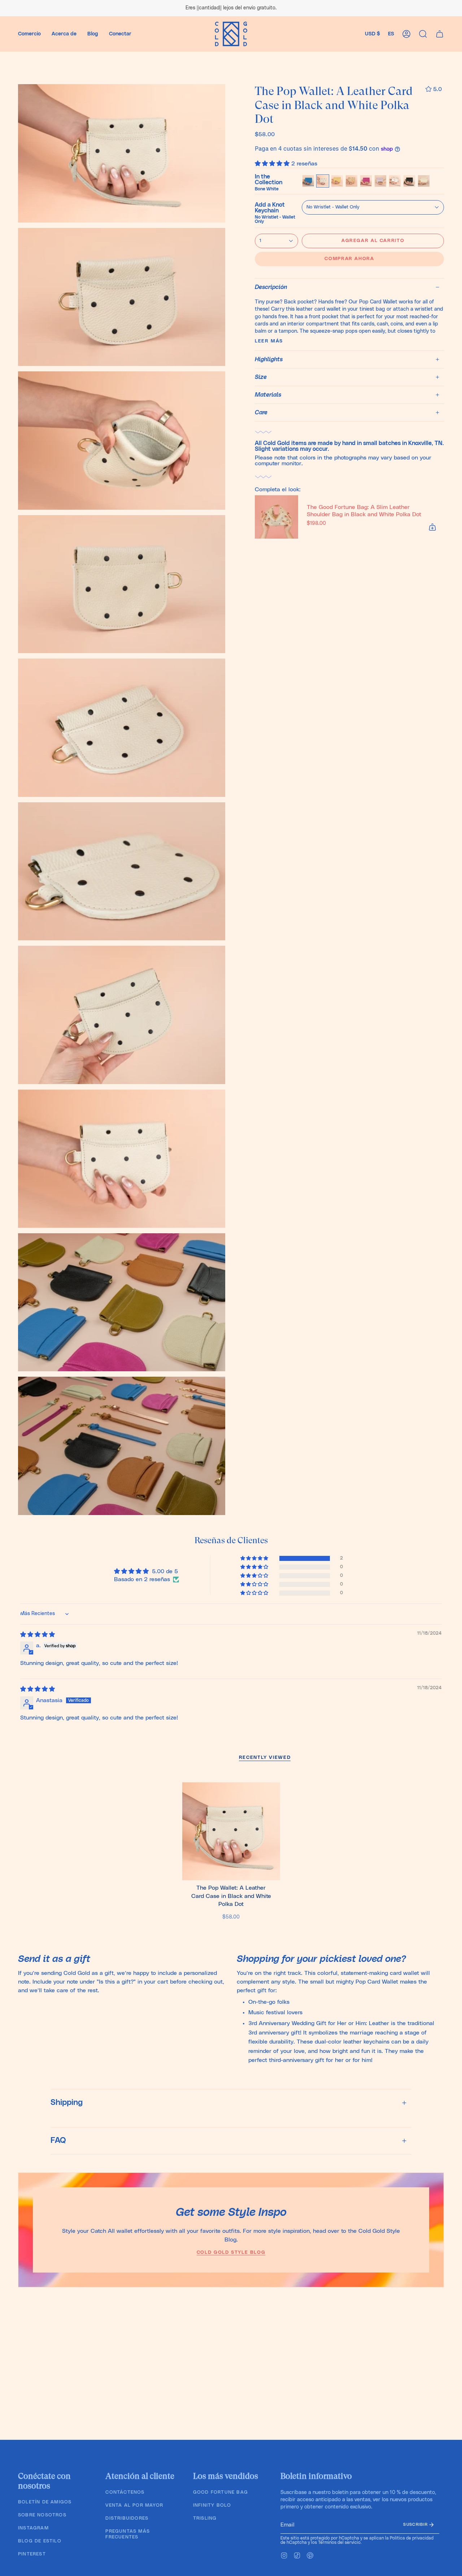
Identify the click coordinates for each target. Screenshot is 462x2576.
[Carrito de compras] (440, 34)
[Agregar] (432, 527)
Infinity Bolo (212, 2505)
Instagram (33, 2528)
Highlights (269, 359)
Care (261, 413)
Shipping (67, 2103)
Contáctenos (125, 2492)
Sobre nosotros (42, 2515)
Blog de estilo (40, 2541)
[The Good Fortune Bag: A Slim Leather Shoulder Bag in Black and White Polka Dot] (276, 517)
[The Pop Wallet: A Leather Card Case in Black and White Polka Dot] (231, 1831)
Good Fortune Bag (221, 2492)
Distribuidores (127, 2518)
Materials (268, 395)
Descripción (271, 287)
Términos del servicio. (340, 2542)
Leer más (269, 341)
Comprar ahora (349, 259)
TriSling (205, 2518)
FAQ (58, 2141)
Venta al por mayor (134, 2505)
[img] (38, 1635)
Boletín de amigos (45, 2502)
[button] (29, 34)
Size (261, 377)
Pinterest (32, 2554)
